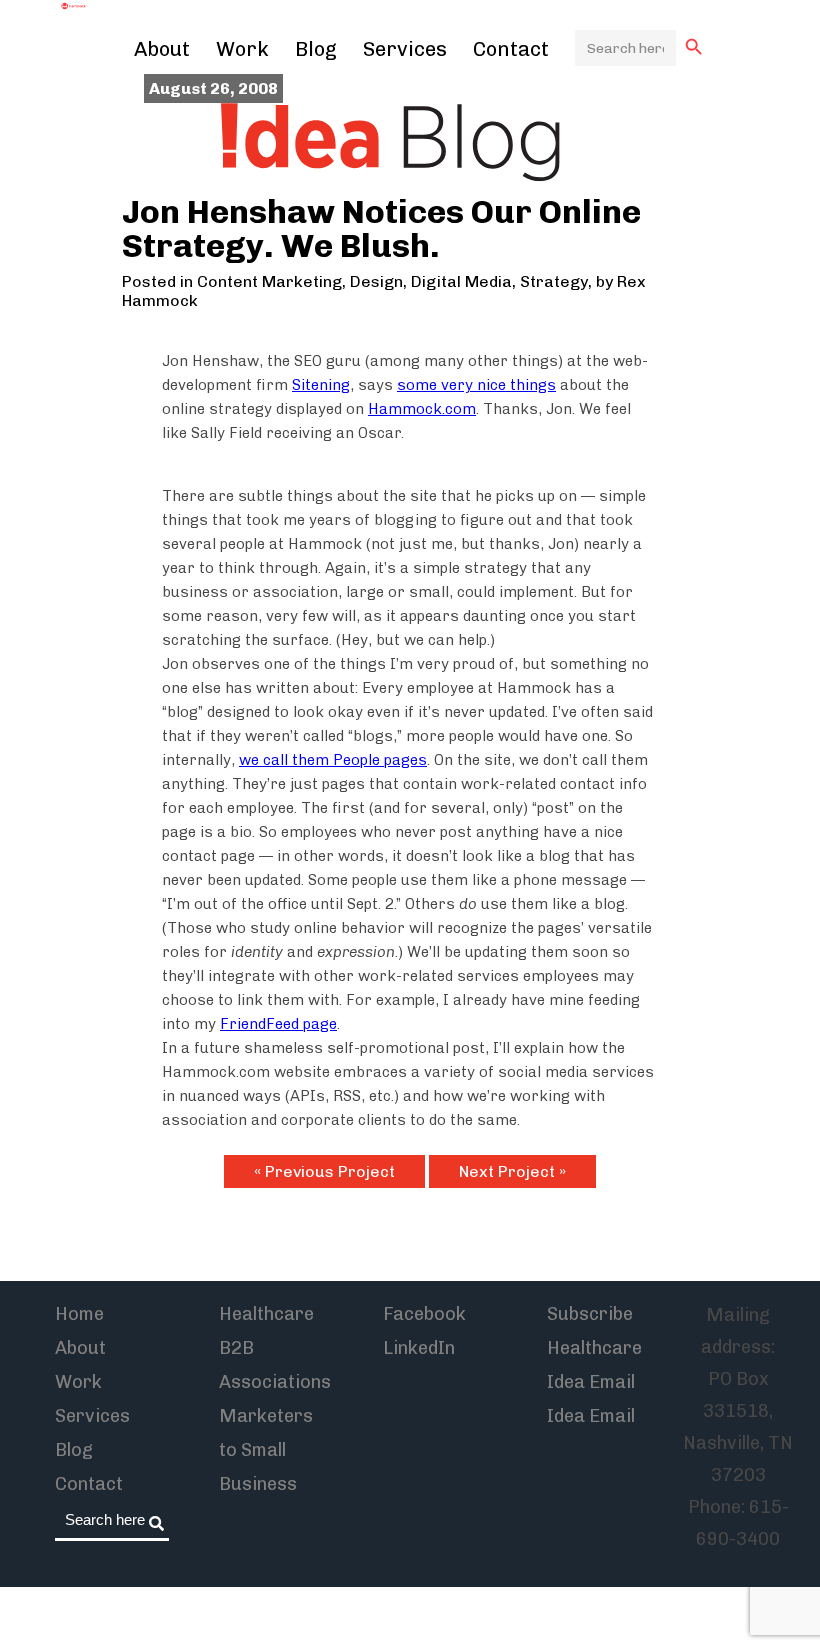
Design (376, 281)
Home (79, 1314)
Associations (275, 1382)
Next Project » (512, 1171)
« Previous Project (324, 1171)
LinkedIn (419, 1348)
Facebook (424, 1314)
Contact (511, 49)
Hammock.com (422, 409)
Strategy (554, 281)
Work (242, 49)
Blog (316, 49)
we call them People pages (333, 760)
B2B (236, 1348)
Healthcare (266, 1314)
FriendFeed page (278, 1024)
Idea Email (591, 1416)
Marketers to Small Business (266, 1450)
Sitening (321, 385)
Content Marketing (269, 281)
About (162, 49)
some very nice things (476, 385)
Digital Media (461, 281)
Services (405, 49)
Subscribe (590, 1314)
